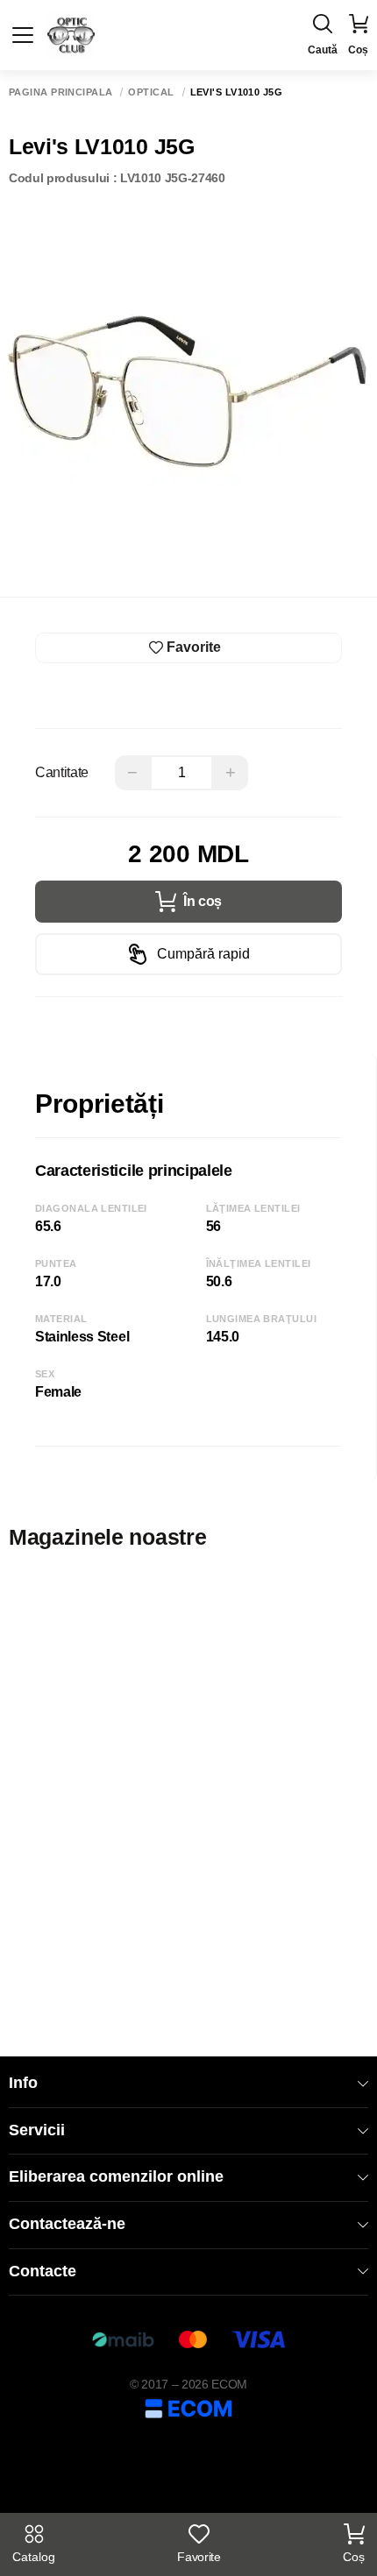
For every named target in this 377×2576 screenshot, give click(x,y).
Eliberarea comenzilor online (116, 2176)
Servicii (37, 2130)
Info (23, 2083)
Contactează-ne (67, 2224)
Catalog (34, 2557)
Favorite (199, 2557)
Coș (354, 2557)
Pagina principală (60, 92)
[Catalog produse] (23, 35)
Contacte (43, 2271)
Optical (151, 92)
